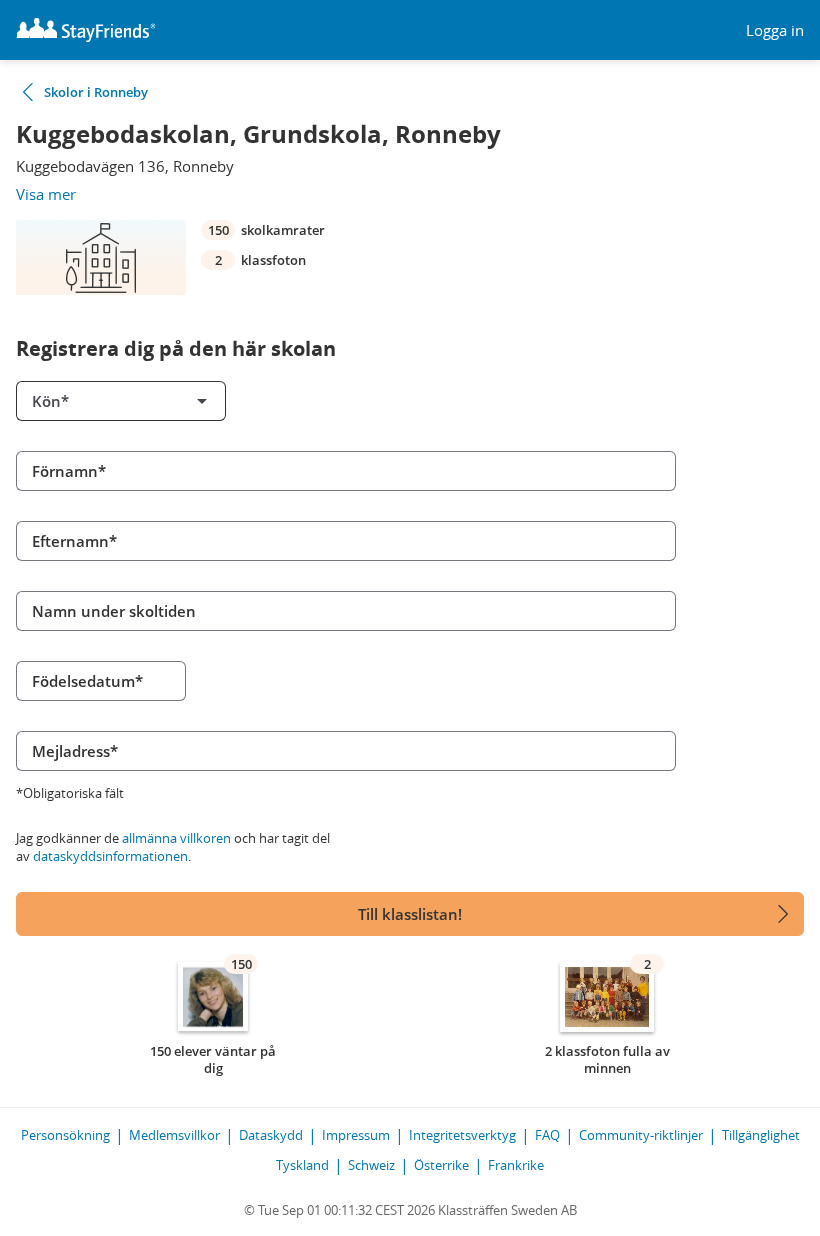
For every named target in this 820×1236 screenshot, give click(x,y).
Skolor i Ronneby (96, 92)
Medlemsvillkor (174, 1135)
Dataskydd (271, 1135)
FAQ (547, 1135)
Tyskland (302, 1165)
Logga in (775, 30)
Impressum (356, 1135)
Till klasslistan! (410, 914)
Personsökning (65, 1135)
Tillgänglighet (761, 1135)
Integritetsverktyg (462, 1135)
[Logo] (86, 30)
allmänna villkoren (176, 838)
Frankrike (516, 1165)
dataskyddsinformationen (110, 856)
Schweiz (371, 1165)
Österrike (441, 1165)
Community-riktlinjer (641, 1135)
